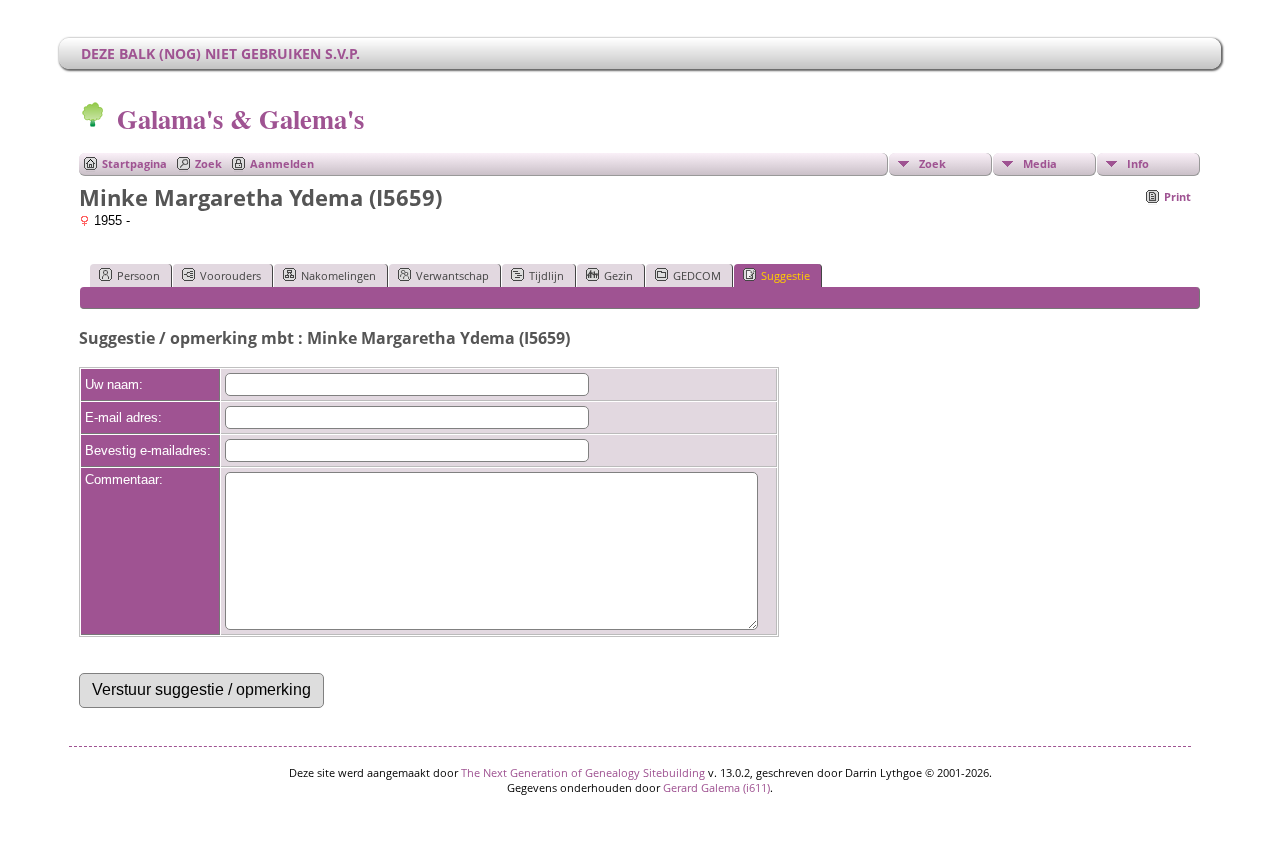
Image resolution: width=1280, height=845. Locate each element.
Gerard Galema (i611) (716, 787)
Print (1177, 196)
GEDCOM (697, 275)
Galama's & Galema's (240, 118)
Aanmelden (282, 163)
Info (1138, 163)
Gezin (618, 275)
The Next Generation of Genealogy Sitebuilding (583, 772)
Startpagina (134, 163)
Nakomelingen (338, 275)
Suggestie (785, 275)
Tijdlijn (546, 275)
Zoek (208, 163)
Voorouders (230, 275)
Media (1040, 163)
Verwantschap (452, 275)
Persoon (138, 275)
